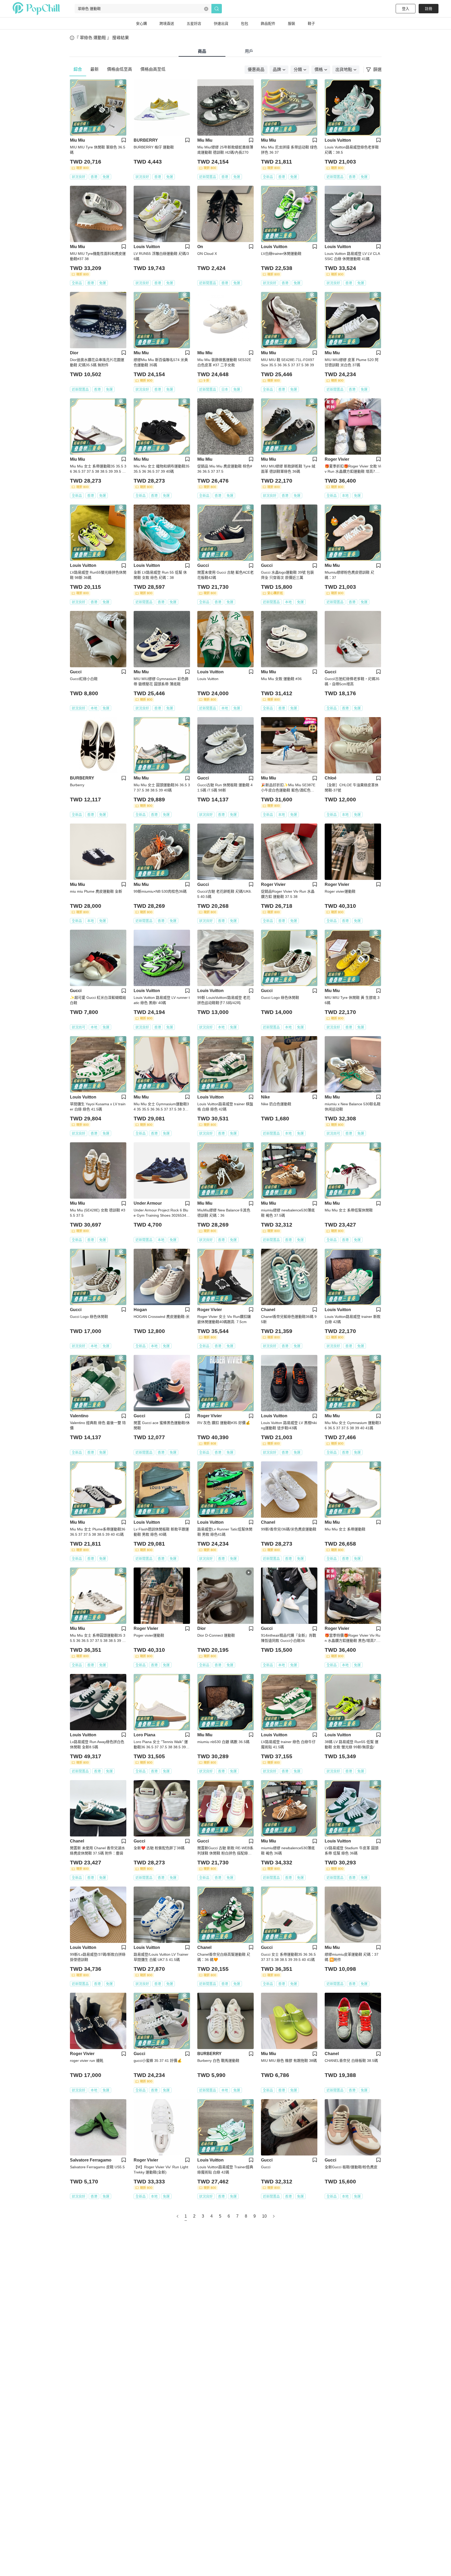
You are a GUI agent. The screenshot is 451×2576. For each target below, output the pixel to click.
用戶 (249, 51)
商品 (202, 51)
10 (264, 2216)
